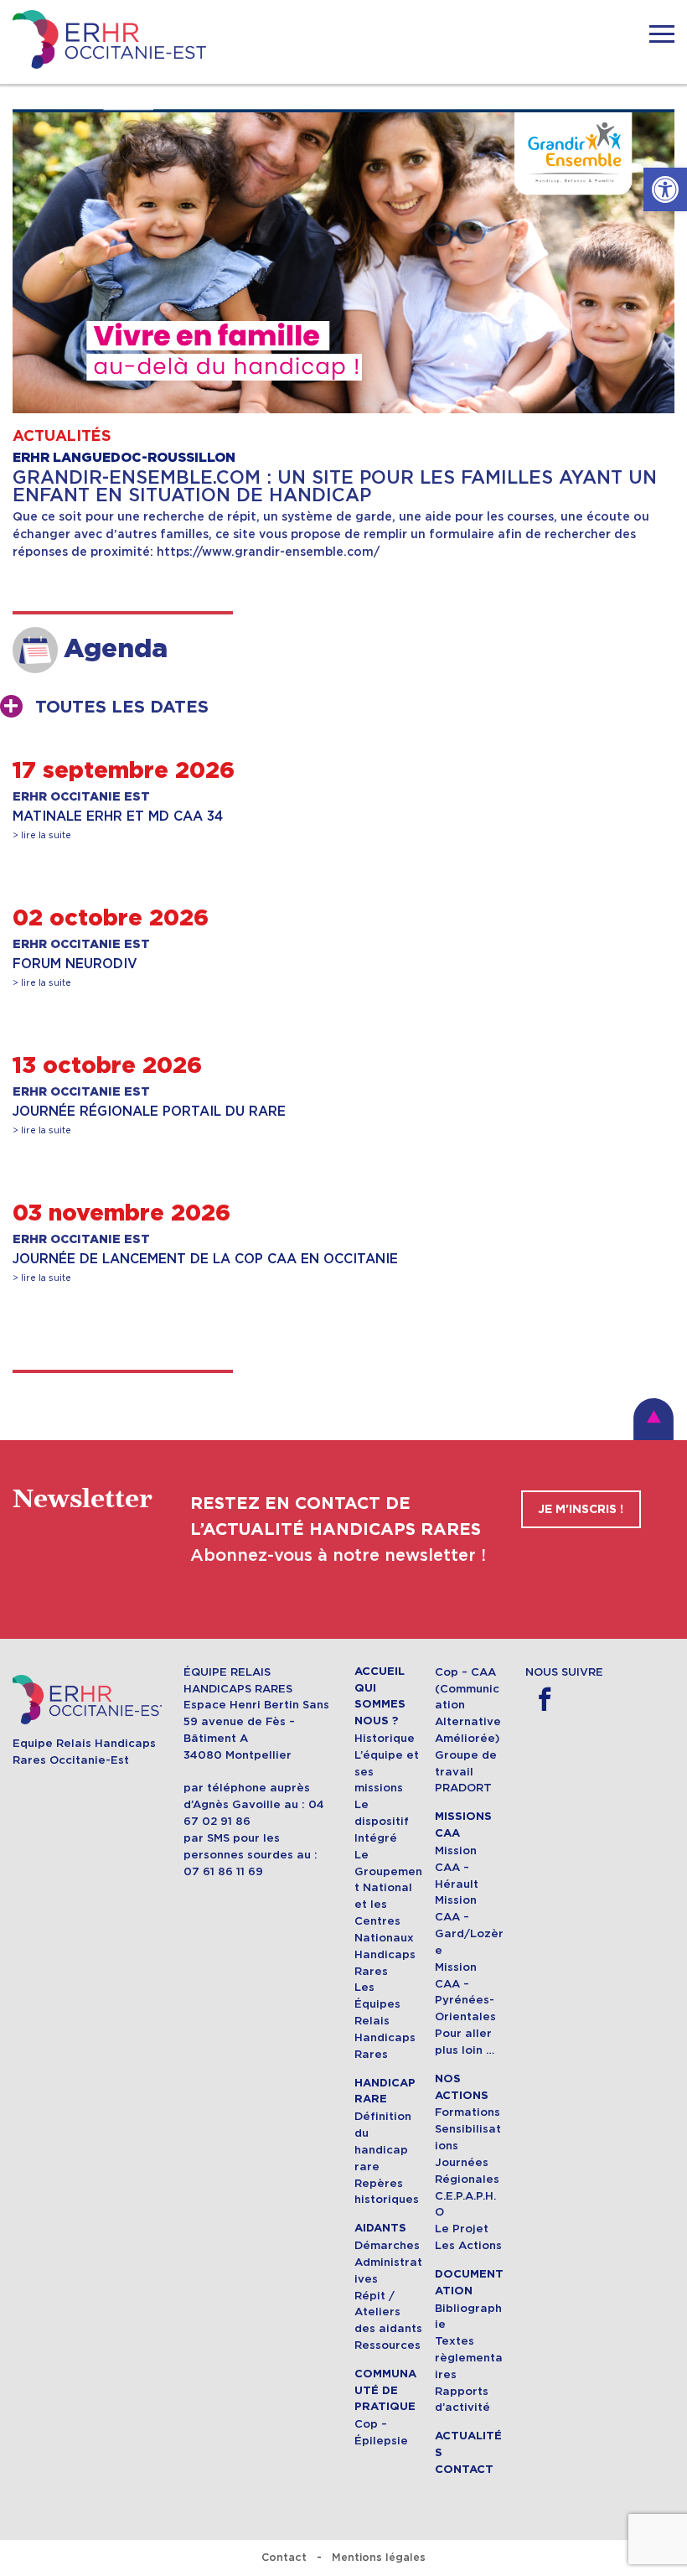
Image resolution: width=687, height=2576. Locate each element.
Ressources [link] (387, 2345)
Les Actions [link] (468, 2245)
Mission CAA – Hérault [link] (457, 1867)
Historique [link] (385, 1738)
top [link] (653, 1419)
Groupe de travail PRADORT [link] (466, 1772)
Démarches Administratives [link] (388, 2262)
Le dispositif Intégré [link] (382, 1821)
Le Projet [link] (462, 2229)
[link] (665, 189)
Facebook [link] (544, 1700)
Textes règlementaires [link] (469, 2358)
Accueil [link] (380, 1672)
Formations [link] (467, 2112)
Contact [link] (464, 2470)
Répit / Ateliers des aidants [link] (388, 2312)
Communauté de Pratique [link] (385, 2391)
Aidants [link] (380, 2228)
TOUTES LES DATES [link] (122, 707)
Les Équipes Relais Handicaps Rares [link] (385, 2020)
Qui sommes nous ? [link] (380, 1705)
